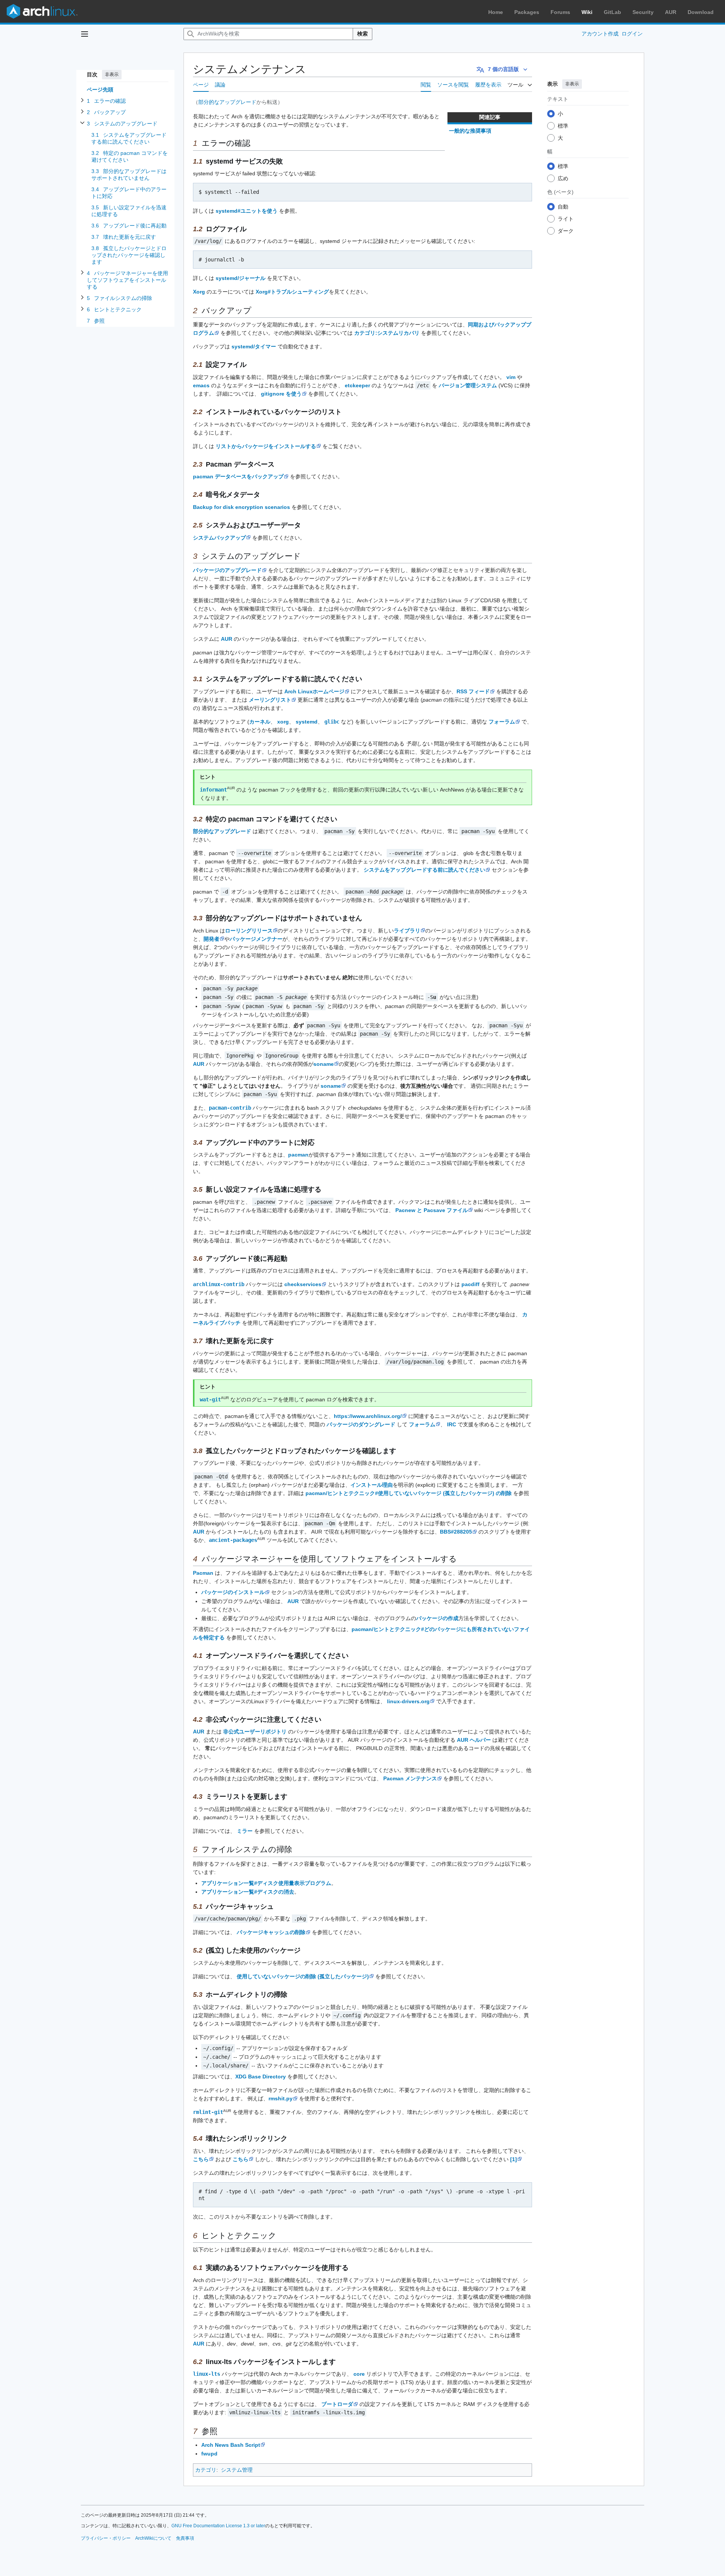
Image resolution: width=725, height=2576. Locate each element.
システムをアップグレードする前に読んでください (424, 870)
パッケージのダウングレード (361, 1424)
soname (324, 1064)
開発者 (211, 939)
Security (643, 12)
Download (701, 12)
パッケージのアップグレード (227, 570)
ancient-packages (233, 1540)
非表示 (112, 74)
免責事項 (185, 2538)
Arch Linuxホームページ (314, 691)
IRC (452, 1424)
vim (511, 377)
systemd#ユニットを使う (247, 211)
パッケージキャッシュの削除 (271, 1932)
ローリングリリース (249, 931)
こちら (201, 2159)
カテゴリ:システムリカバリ (387, 333)
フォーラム (502, 722)
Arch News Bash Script (231, 2445)
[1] (514, 2159)
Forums (560, 12)
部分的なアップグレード (227, 102)
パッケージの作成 (437, 1618)
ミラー (245, 1831)
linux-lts (207, 2374)
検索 (362, 34)
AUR (671, 12)
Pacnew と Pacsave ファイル (432, 1210)
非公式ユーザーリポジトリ (255, 1732)
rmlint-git (208, 2112)
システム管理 (237, 2470)
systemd (307, 722)
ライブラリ (407, 931)
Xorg (199, 292)
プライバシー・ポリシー (106, 2538)
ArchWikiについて (153, 2538)
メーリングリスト (270, 700)
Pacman (203, 1573)
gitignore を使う (281, 394)
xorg (283, 722)
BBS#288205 (456, 1532)
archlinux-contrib (219, 1284)
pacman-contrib (230, 1108)
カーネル (260, 722)
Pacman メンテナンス (410, 1778)
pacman (298, 1155)
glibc (332, 722)
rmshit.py (281, 2098)
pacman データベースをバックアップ (238, 476)
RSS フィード (473, 691)
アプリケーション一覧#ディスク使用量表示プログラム (266, 1883)
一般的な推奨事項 (470, 131)
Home (496, 12)
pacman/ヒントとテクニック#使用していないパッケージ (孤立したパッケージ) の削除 (409, 1493)
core (359, 2374)
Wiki (587, 12)
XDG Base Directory (261, 2077)
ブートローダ (337, 2404)
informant (213, 790)
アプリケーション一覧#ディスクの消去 (248, 1892)
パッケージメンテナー (256, 939)
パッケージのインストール (233, 1592)
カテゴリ (206, 2470)
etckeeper (357, 385)
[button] (85, 34)
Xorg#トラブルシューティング (292, 292)
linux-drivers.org (408, 1701)
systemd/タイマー (254, 346)
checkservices (303, 1284)
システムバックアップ (219, 538)
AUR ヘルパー (474, 1740)
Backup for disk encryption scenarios (241, 507)
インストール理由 (372, 1485)
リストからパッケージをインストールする (266, 446)
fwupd (209, 2454)
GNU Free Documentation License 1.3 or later (218, 2526)
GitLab (612, 12)
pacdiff (470, 1284)
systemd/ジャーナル (241, 278)
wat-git (210, 1399)
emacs (201, 385)
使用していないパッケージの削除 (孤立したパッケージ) (303, 1976)
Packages (527, 12)
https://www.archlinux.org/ (368, 1416)
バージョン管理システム (468, 385)
